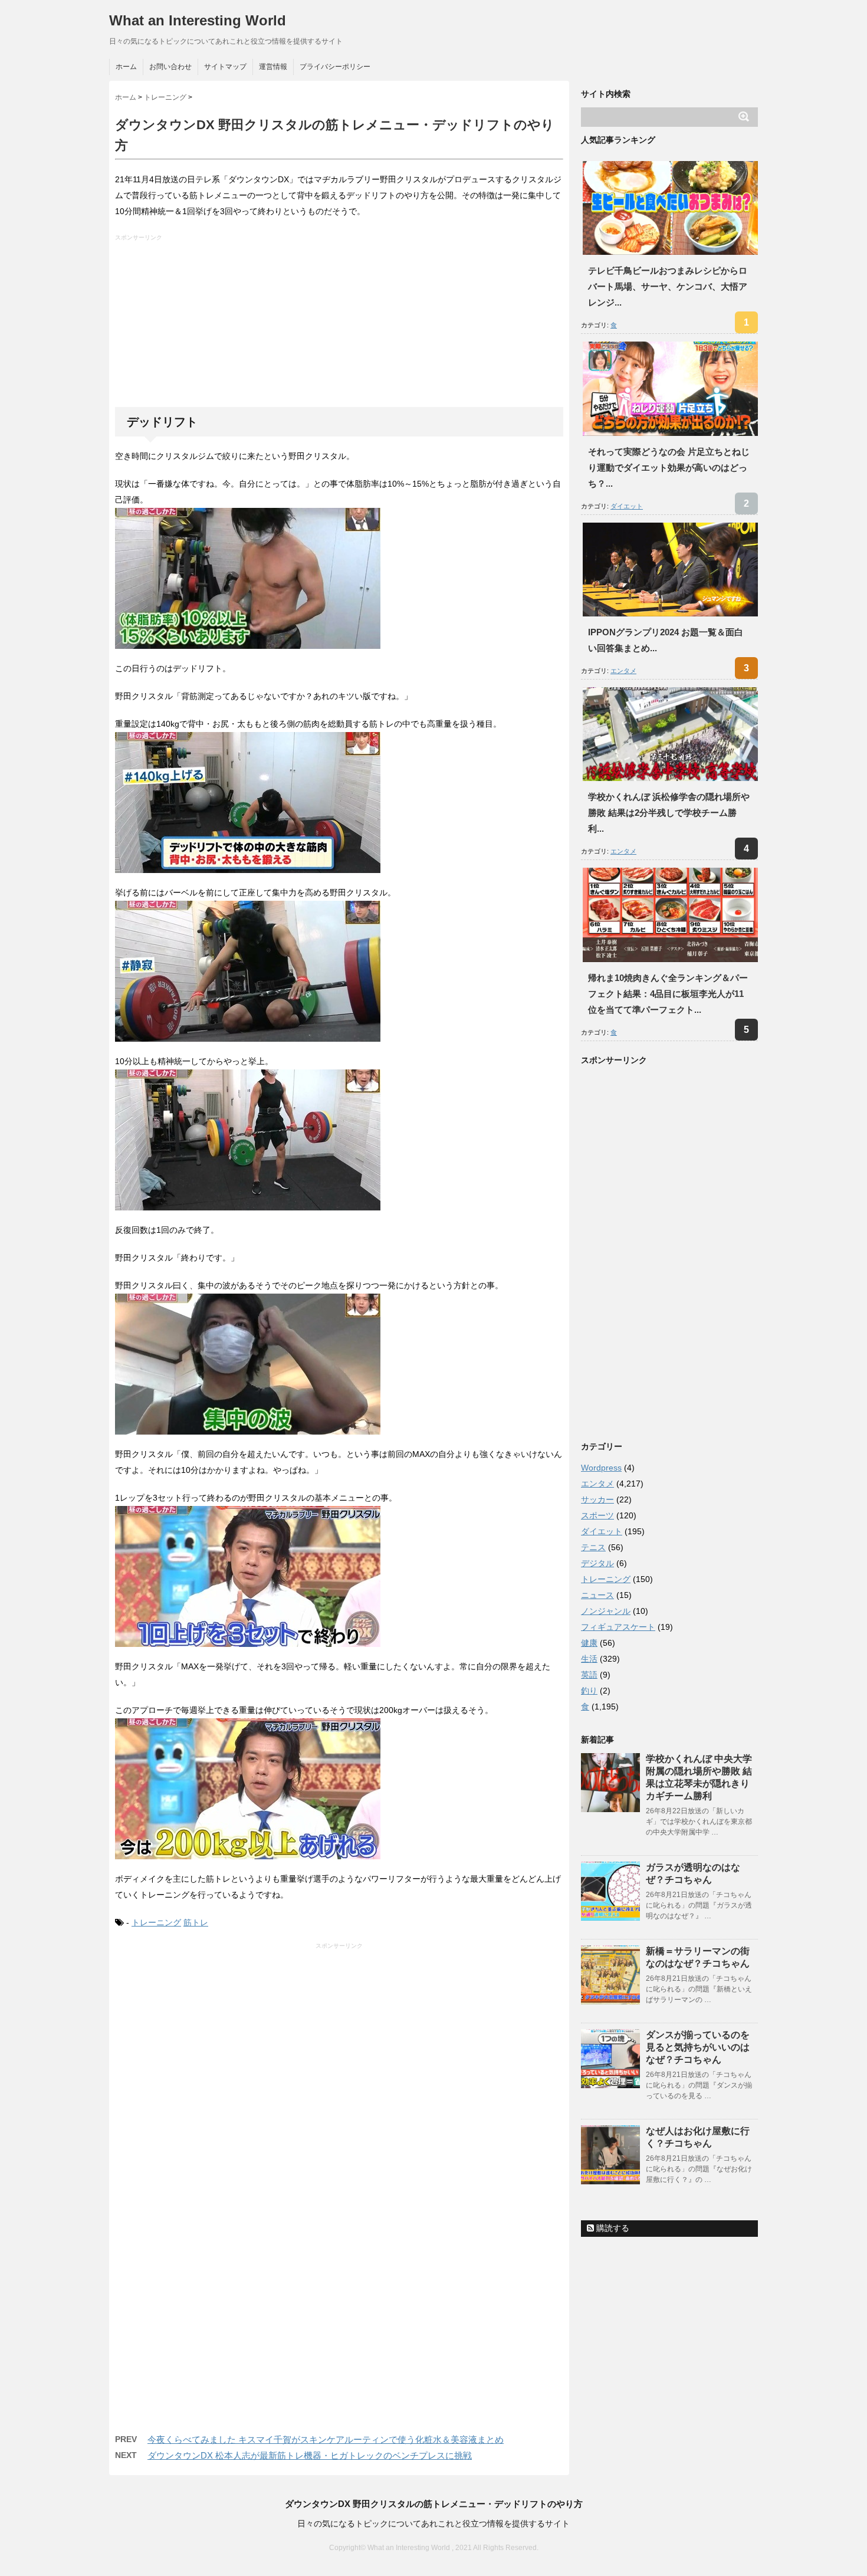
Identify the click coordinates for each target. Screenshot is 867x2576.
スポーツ (597, 1515)
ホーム (126, 67)
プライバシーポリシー (335, 67)
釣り (589, 1691)
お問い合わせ (170, 67)
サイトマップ (225, 67)
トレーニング (156, 1922)
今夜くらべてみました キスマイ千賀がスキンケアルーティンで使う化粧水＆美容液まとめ (326, 2439)
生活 (589, 1659)
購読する (612, 2228)
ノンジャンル (606, 1611)
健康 (589, 1643)
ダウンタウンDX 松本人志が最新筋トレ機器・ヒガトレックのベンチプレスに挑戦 (310, 2455)
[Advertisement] (341, 324)
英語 (589, 1675)
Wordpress (601, 1468)
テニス (593, 1547)
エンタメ (623, 671)
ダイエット (627, 506)
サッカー (597, 1499)
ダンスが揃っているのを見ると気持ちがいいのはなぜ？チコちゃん (698, 2047)
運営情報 (273, 67)
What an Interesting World (198, 20)
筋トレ (196, 1922)
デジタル (597, 1563)
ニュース (597, 1595)
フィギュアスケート (618, 1627)
